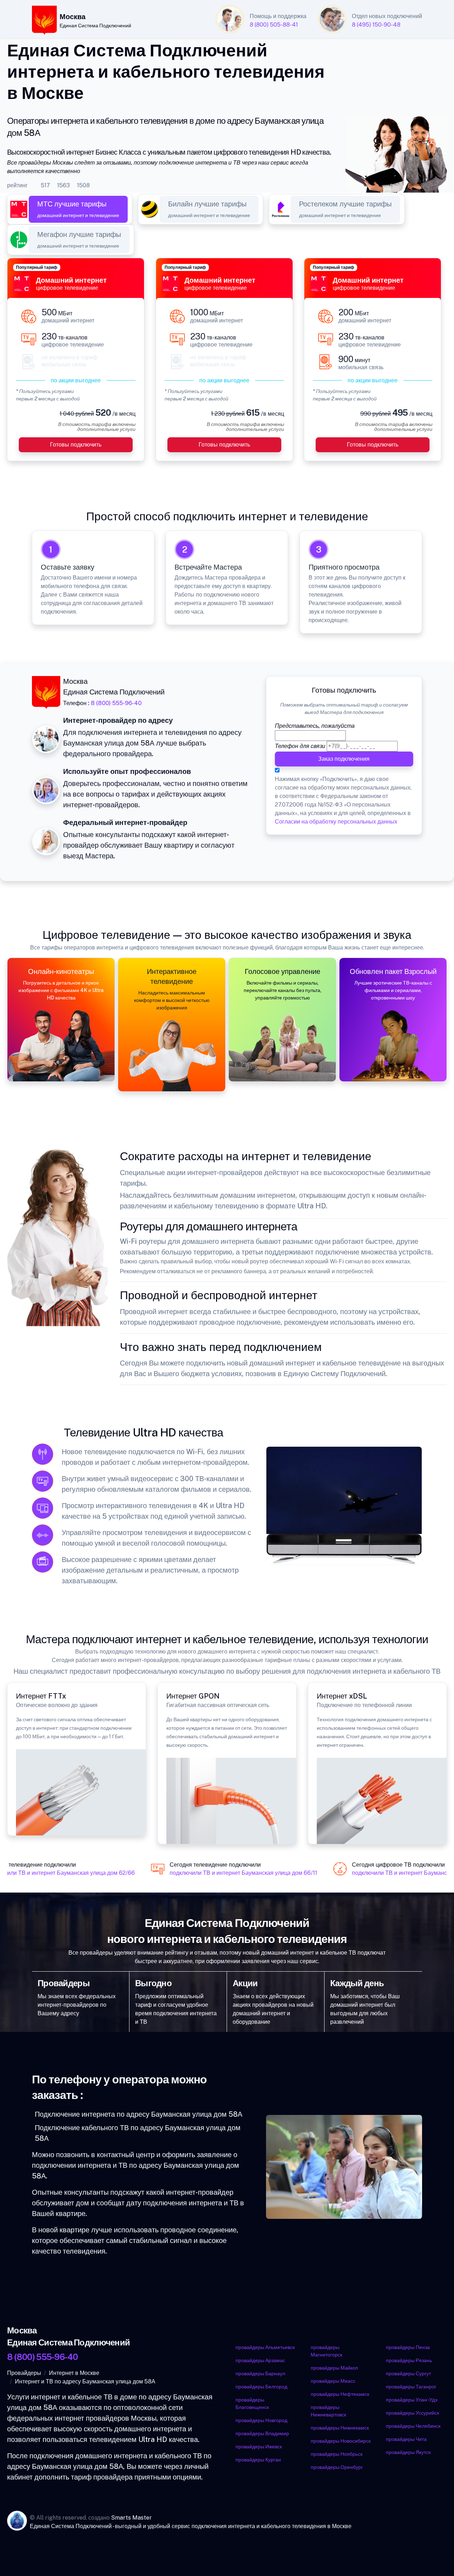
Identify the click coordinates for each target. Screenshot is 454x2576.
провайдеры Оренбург (337, 2467)
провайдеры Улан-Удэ (412, 2400)
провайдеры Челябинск (413, 2426)
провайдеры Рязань (409, 2360)
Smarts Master (131, 2518)
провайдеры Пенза (408, 2347)
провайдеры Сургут (408, 2373)
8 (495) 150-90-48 (376, 25)
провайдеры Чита (406, 2439)
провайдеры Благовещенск (252, 2403)
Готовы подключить (76, 445)
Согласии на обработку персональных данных (336, 822)
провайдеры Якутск (408, 2452)
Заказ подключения (344, 759)
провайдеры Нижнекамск (340, 2428)
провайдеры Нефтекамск (340, 2394)
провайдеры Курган (258, 2460)
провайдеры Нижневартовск (328, 2411)
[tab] (78, 209)
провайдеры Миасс (333, 2381)
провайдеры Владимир (262, 2433)
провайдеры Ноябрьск (337, 2454)
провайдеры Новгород (261, 2420)
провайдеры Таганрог (411, 2387)
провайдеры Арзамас (260, 2360)
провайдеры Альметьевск (265, 2347)
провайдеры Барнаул (260, 2373)
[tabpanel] (227, 364)
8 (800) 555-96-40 (116, 703)
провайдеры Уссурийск (413, 2413)
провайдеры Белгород (261, 2387)
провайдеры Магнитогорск (326, 2351)
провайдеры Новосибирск (341, 2441)
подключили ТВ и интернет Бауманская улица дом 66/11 (235, 1873)
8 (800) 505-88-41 (274, 25)
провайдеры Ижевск (259, 2447)
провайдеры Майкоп (334, 2368)
